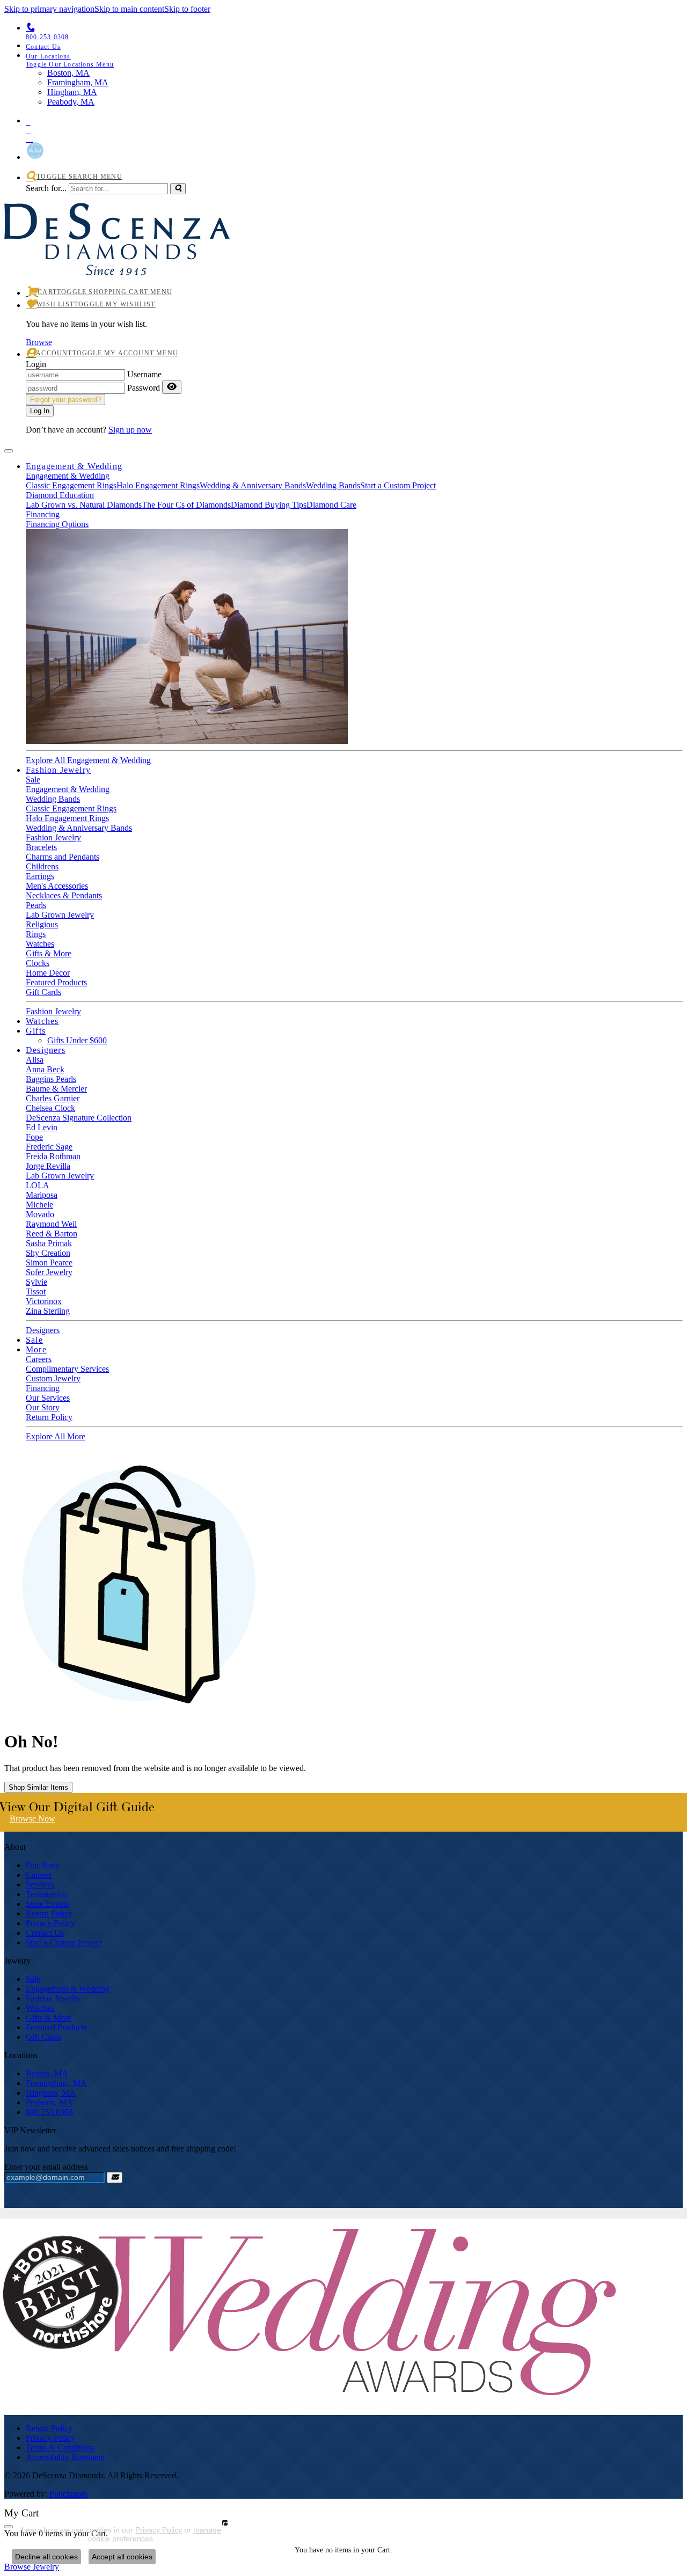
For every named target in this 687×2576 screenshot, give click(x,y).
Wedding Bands (333, 485)
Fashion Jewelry (58, 770)
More (36, 1349)
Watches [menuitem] (40, 2008)
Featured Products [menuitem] (56, 2027)
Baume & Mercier (56, 1089)
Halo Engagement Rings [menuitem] (67, 818)
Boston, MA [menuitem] (68, 73)
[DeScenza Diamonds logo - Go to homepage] (117, 263)
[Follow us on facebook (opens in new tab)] (354, 128)
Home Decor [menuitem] (48, 973)
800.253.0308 (49, 2112)
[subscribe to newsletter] (115, 2178)
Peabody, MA (49, 2102)
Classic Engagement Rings (71, 485)
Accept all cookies (122, 2557)
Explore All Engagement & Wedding (88, 760)
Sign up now (130, 430)
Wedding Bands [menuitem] (53, 799)
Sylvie (36, 1282)
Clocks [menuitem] (38, 963)
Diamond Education (60, 495)
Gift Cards (43, 992)
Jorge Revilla (48, 1166)
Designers (46, 1050)
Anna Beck (45, 1069)
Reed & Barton (52, 1234)
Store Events (47, 1904)
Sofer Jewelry (49, 1272)
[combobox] (118, 189)
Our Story (43, 1407)
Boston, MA (47, 2073)
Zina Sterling (48, 1311)
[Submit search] (178, 189)
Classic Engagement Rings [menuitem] (71, 808)
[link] (354, 46)
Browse (39, 342)
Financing (43, 514)
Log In (40, 411)
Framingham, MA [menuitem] (78, 82)
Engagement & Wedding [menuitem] (68, 1989)
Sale (33, 780)
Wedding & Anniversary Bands (253, 485)
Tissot (36, 1291)
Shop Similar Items (38, 1787)
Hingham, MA (51, 2093)
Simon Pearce (49, 1263)
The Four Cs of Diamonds (186, 505)
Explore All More (56, 1436)
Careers (39, 1359)
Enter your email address (46, 2167)
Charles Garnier (53, 1098)
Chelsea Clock (50, 1108)
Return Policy (49, 1417)
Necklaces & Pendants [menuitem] (64, 895)
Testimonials (47, 1894)
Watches (40, 944)
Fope (34, 1137)
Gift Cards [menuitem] (43, 2037)
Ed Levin (42, 1127)
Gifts (36, 1031)
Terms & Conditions (60, 2447)
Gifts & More (49, 953)
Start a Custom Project (398, 485)
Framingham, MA (56, 2083)
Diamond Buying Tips (269, 505)
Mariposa (42, 1195)
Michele (39, 1205)
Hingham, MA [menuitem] (72, 92)
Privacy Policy (50, 1923)
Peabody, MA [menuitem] (71, 102)
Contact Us (45, 1933)
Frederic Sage (49, 1147)
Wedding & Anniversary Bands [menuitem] (79, 828)
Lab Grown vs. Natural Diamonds (84, 505)
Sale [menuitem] (33, 1979)
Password (144, 388)
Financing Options (57, 524)
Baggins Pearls (51, 1079)
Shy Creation (48, 1253)
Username (144, 374)
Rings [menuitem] (36, 934)
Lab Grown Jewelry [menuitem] (60, 915)
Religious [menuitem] (42, 924)
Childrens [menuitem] (42, 866)
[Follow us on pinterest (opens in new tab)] (354, 120)
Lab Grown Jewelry (60, 1176)
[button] (354, 60)
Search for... (46, 188)
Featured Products (56, 982)
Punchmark (69, 2494)
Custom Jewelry (53, 1378)
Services (40, 1885)
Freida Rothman (53, 1156)
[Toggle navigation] (9, 451)
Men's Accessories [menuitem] (57, 886)
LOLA (38, 1185)
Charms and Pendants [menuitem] (63, 857)
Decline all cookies (46, 2557)
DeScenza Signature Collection (79, 1118)
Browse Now (32, 1818)
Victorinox (44, 1301)
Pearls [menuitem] (36, 905)
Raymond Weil (51, 1224)
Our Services (48, 1398)
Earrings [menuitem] (40, 876)
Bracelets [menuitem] (41, 847)
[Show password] (172, 387)
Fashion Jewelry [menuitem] (53, 1998)
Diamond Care (331, 505)
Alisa (35, 1060)
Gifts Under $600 (77, 1040)
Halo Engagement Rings (158, 485)
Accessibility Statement (65, 2457)
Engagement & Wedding (74, 466)
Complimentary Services (67, 1369)
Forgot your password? (65, 400)
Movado (40, 1214)
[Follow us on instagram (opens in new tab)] (354, 137)
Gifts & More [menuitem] (49, 2018)
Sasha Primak (49, 1243)
